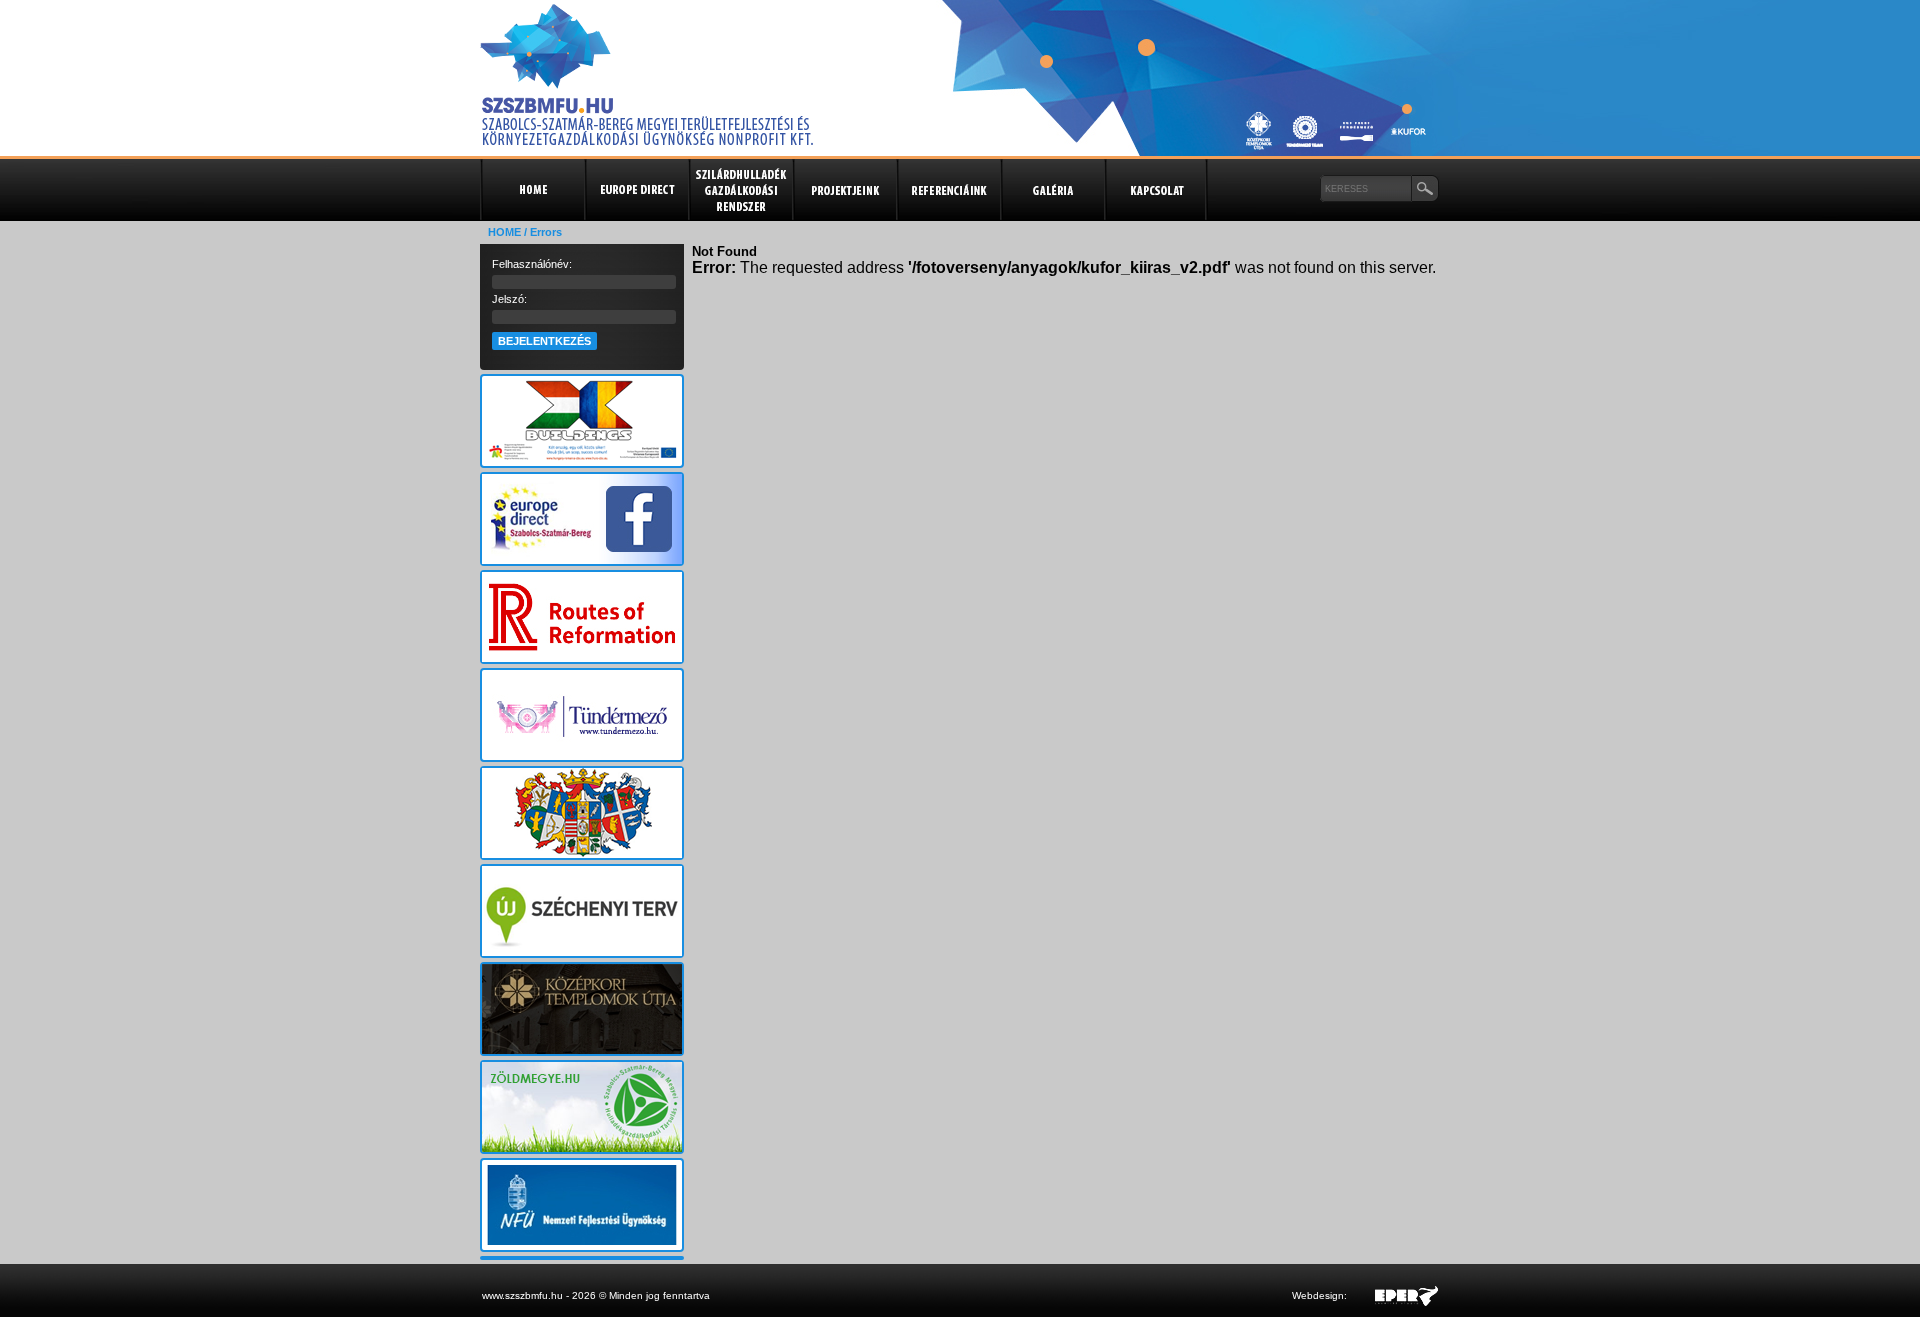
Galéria (1052, 190)
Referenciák (948, 190)
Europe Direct (636, 190)
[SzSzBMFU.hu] (646, 139)
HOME (504, 232)
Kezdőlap (532, 190)
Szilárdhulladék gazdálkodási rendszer (740, 190)
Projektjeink (844, 190)
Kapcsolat (1156, 190)
